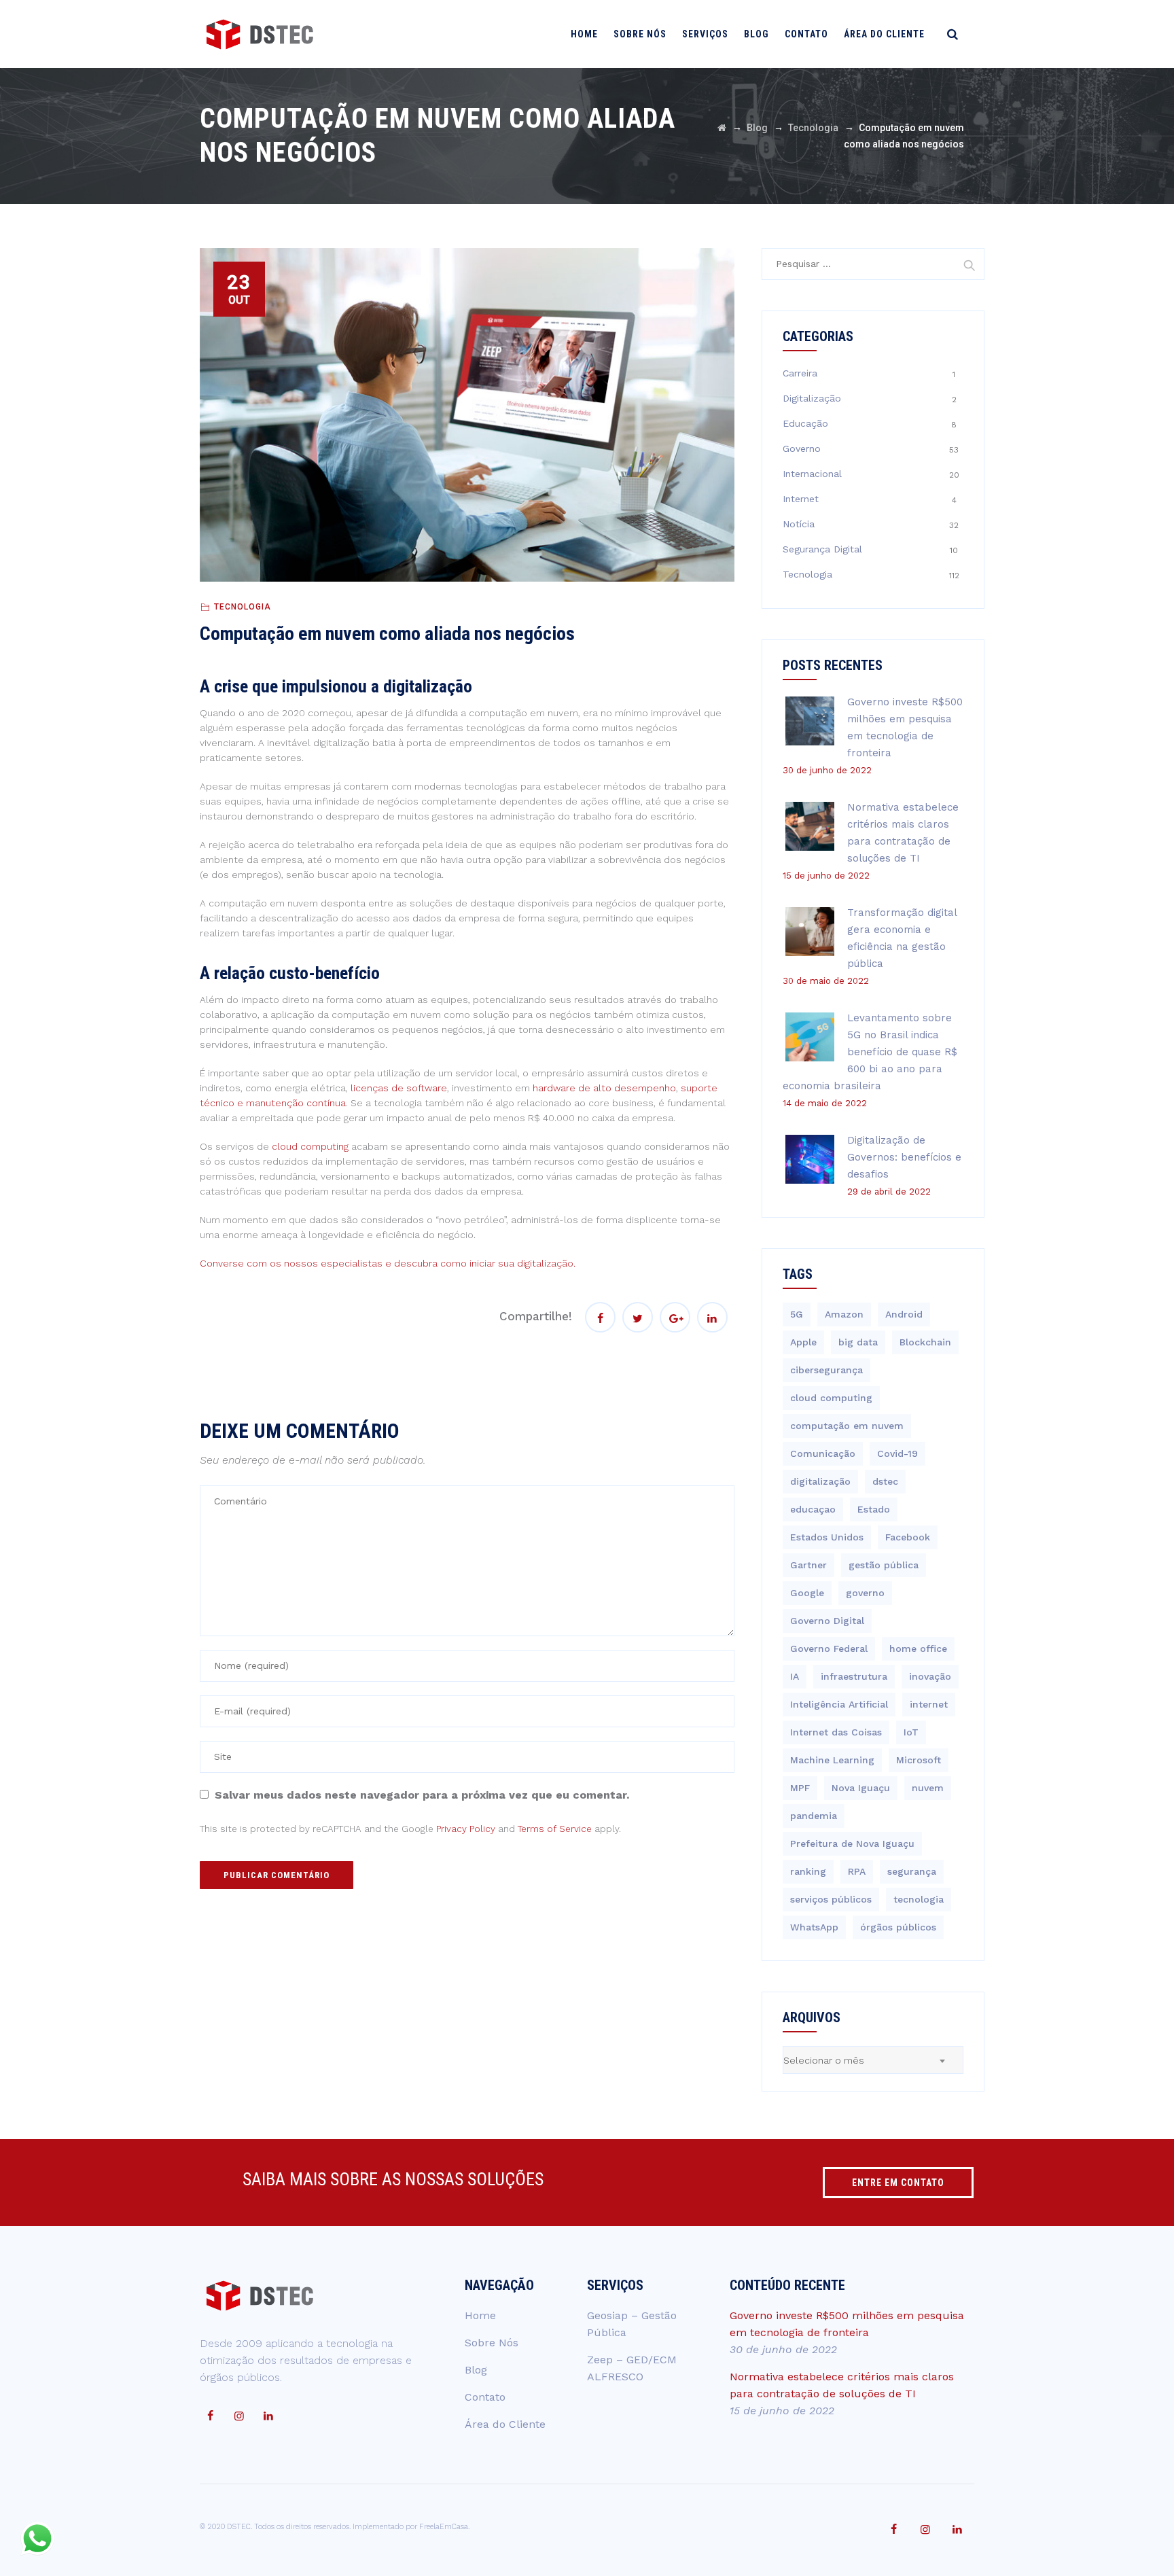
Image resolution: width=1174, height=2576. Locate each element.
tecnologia (919, 1899)
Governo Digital (827, 1621)
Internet (801, 499)
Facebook (908, 1537)
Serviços (705, 34)
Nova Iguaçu (861, 1788)
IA (795, 1676)
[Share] (600, 1317)
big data (858, 1342)
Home (584, 34)
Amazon (844, 1314)
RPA (857, 1871)
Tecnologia (243, 607)
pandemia (814, 1816)
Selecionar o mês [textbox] (824, 2060)
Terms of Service (555, 1829)
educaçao (813, 1509)
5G (797, 1314)
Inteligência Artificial (839, 1704)
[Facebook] (210, 2416)
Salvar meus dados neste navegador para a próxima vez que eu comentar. (422, 1795)
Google (807, 1593)
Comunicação (823, 1453)
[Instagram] (239, 2416)
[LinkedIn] (268, 2416)
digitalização (820, 1481)
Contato (806, 34)
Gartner (808, 1565)
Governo (802, 448)
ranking (808, 1871)
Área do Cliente (884, 34)
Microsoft (919, 1760)
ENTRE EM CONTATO (898, 2183)
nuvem (928, 1788)
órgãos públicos (898, 1927)
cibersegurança (826, 1370)
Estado (874, 1509)
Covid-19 (897, 1453)
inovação (930, 1676)
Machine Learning (832, 1760)
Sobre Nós (640, 34)
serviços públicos (831, 1899)
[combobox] (873, 2060)
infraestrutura (854, 1676)
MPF (800, 1788)
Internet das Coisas (836, 1732)
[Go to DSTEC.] (722, 128)
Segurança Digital (822, 549)
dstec (885, 1481)
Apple (803, 1342)
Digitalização (812, 398)
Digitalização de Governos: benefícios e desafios (904, 1157)
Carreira (800, 373)
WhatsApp (814, 1927)
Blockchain (925, 1342)
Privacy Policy (466, 1829)
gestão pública (884, 1565)
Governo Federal (829, 1648)
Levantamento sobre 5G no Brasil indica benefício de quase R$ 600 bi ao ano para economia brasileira (870, 1052)
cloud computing (310, 1146)
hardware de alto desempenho (604, 1088)
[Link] (953, 34)
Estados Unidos (827, 1537)
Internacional (812, 474)
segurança (912, 1871)
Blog (757, 34)
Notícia (799, 524)
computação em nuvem (847, 1426)
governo (865, 1593)
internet (929, 1704)
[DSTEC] (260, 34)
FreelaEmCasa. (444, 2527)
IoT (911, 1732)
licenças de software (399, 1088)
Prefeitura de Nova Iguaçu (852, 1843)
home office (918, 1648)
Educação (805, 423)
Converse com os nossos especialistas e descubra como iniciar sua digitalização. (388, 1263)
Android (904, 1314)
